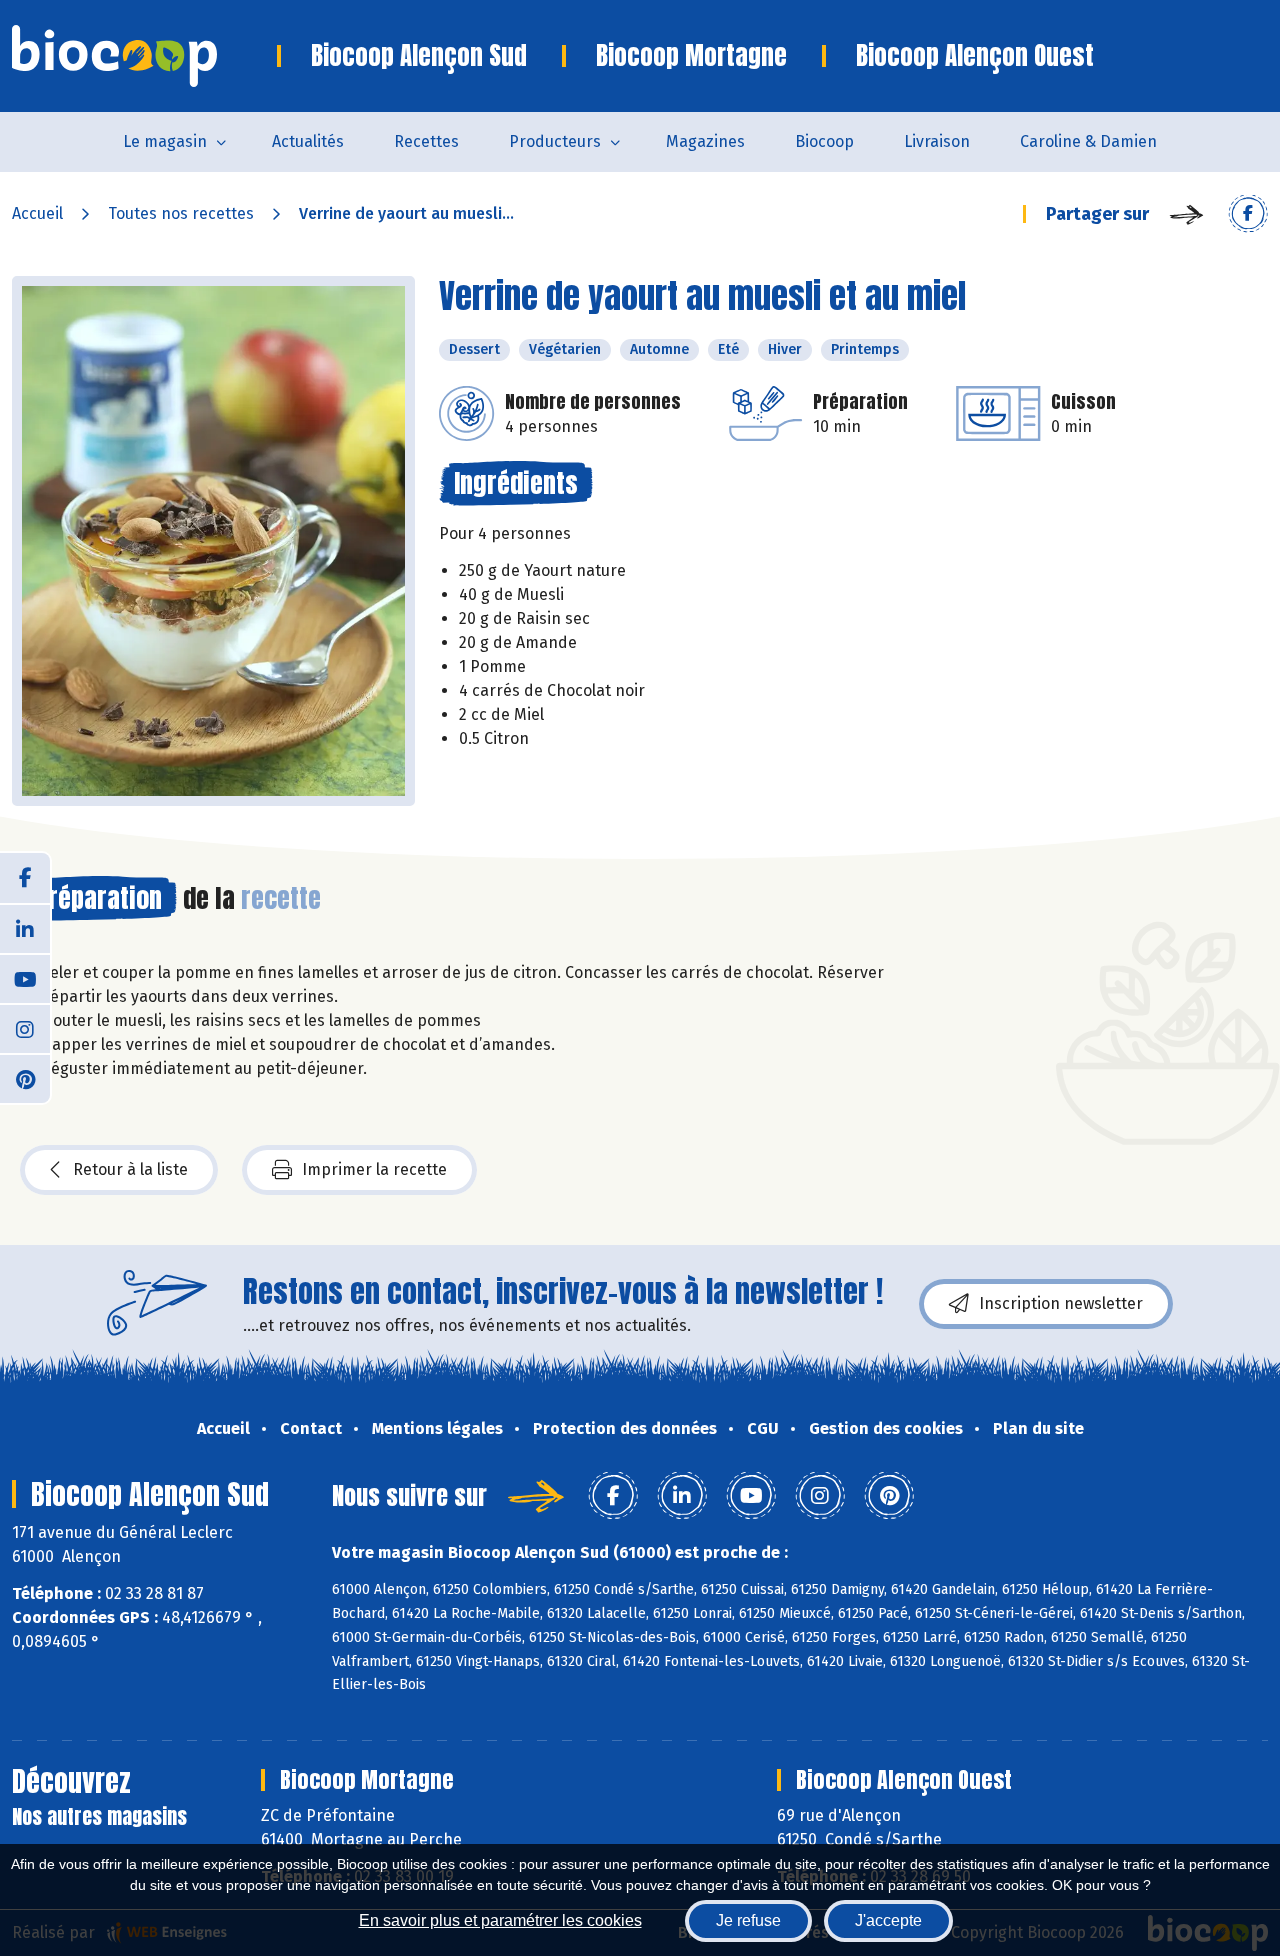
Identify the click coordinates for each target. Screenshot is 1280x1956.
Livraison (937, 141)
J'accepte (888, 1920)
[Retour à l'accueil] (144, 56)
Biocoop (824, 141)
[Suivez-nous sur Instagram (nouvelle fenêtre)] (25, 1028)
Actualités (308, 141)
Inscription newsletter (1061, 1303)
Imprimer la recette (374, 1169)
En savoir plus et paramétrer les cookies (500, 1920)
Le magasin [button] (165, 141)
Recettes (426, 141)
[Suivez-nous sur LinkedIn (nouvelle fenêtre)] (25, 928)
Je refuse (748, 1920)
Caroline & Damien (1088, 141)
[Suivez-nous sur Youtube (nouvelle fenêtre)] (25, 978)
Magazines (705, 141)
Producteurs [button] (555, 141)
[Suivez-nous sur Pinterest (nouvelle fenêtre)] (25, 1078)
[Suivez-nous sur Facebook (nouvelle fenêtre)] (25, 878)
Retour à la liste (130, 1169)
